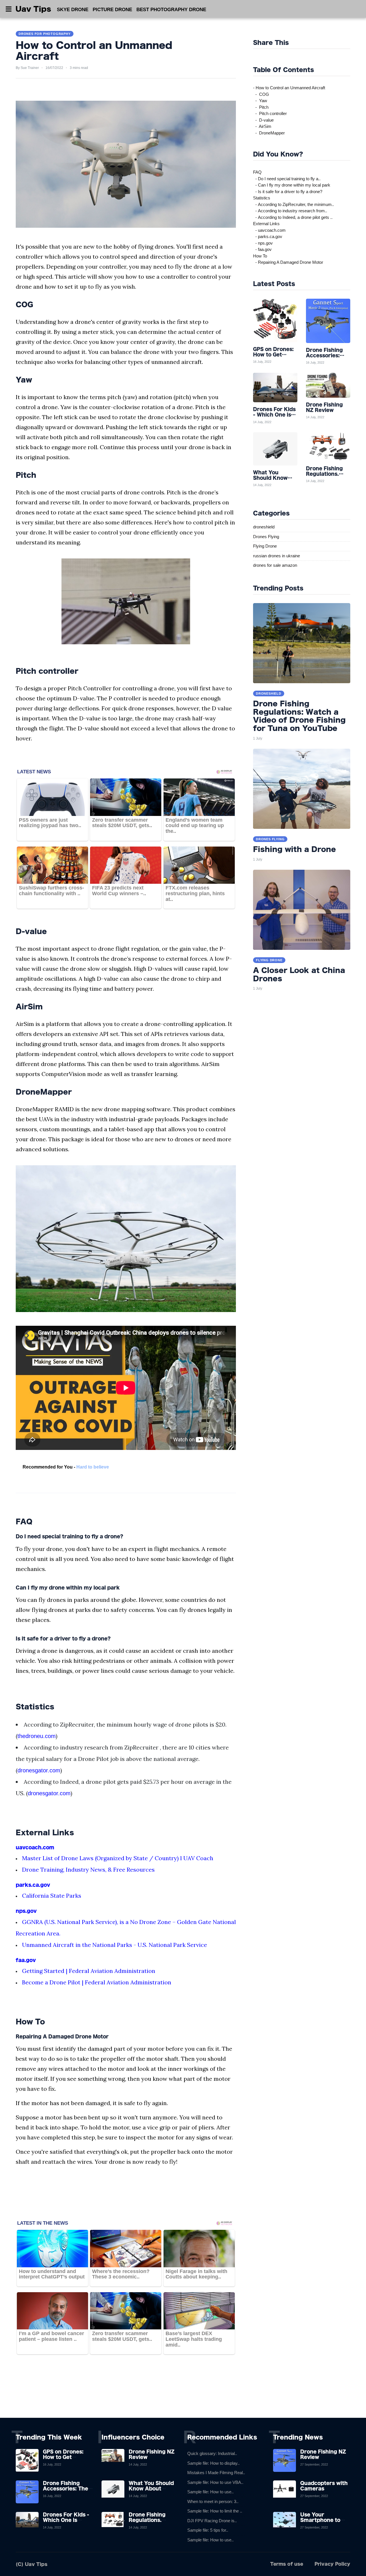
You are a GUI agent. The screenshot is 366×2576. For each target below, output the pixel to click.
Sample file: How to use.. (210, 2492)
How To (260, 256)
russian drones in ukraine (277, 556)
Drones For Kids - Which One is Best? (66, 2520)
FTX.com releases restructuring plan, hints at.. (195, 893)
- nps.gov (263, 243)
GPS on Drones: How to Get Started (63, 2457)
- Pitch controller (270, 113)
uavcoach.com (35, 1847)
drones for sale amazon (275, 565)
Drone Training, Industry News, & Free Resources (88, 1869)
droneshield (264, 527)
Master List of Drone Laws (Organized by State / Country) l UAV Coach (118, 1858)
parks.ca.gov (33, 1885)
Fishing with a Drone (295, 849)
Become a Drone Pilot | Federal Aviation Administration (97, 1982)
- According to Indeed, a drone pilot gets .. (293, 217)
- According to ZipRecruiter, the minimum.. (294, 204)
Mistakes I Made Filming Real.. (216, 2473)
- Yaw (260, 101)
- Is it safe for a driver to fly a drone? (288, 192)
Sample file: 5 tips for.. (208, 2530)
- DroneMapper (269, 133)
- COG (261, 94)
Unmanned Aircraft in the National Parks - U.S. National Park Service (115, 1945)
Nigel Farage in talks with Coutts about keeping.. (196, 2274)
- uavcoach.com (269, 230)
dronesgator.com (39, 1770)
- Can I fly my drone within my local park (292, 185)
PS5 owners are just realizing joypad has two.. (50, 823)
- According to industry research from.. (290, 211)
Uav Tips (33, 9)
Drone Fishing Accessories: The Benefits (65, 2488)
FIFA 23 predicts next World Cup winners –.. (119, 891)
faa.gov (26, 1960)
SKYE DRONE (73, 10)
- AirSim (262, 126)
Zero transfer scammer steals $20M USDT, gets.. (122, 823)
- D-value (263, 120)
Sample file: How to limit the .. (215, 2511)
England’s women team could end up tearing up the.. (195, 826)
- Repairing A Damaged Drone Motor (288, 262)
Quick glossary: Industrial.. (212, 2453)
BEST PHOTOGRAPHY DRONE (171, 10)
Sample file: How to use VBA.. (215, 2482)
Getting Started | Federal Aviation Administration (89, 1971)
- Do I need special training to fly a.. (287, 179)
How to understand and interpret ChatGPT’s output (52, 2274)
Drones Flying (266, 537)
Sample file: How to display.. (213, 2463)
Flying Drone (265, 546)
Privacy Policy (332, 2564)
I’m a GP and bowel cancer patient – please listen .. (51, 2336)
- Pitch (261, 107)
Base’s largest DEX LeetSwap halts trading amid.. (194, 2339)
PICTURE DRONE (112, 10)
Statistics (262, 198)
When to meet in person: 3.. (213, 2501)
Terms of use (287, 2564)
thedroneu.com (37, 1736)
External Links (266, 224)
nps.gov (26, 1911)
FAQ (257, 172)
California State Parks (52, 1896)
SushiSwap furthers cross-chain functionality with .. (51, 891)
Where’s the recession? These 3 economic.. (121, 2274)
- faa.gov (262, 249)
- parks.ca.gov (268, 236)
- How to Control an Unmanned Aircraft (289, 88)
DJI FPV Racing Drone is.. (212, 2521)
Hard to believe (93, 1467)
